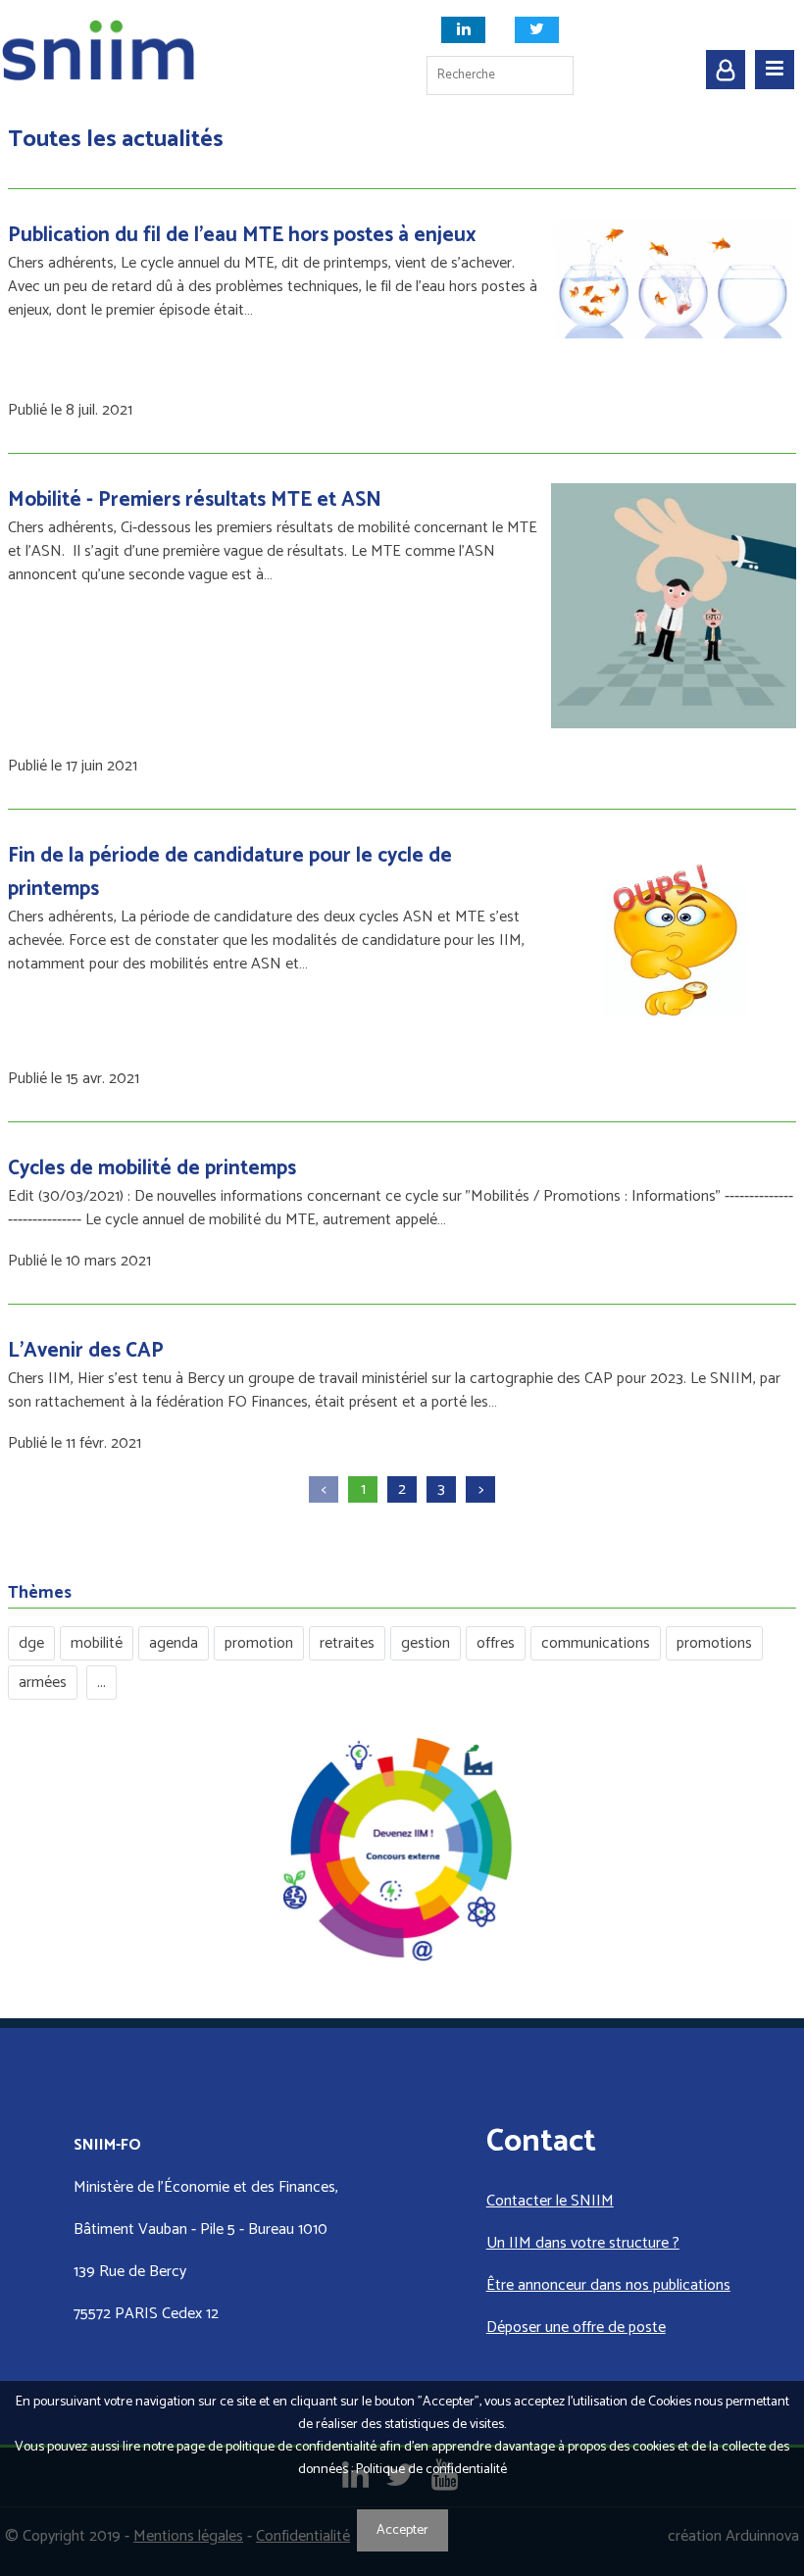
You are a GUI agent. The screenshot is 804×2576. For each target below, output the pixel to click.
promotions (714, 1643)
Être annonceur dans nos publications (608, 2285)
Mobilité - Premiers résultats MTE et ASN (195, 500)
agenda (174, 1643)
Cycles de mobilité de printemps (152, 1168)
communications (596, 1643)
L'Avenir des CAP (86, 1351)
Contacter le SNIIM (550, 2201)
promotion (259, 1643)
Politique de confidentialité (431, 2470)
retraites (347, 1643)
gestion (426, 1643)
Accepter (402, 2530)
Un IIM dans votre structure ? (583, 2243)
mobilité (97, 1643)
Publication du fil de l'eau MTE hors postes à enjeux (242, 235)
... (101, 1683)
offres (496, 1643)
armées (43, 1683)
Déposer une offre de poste (576, 2328)
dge (31, 1643)
